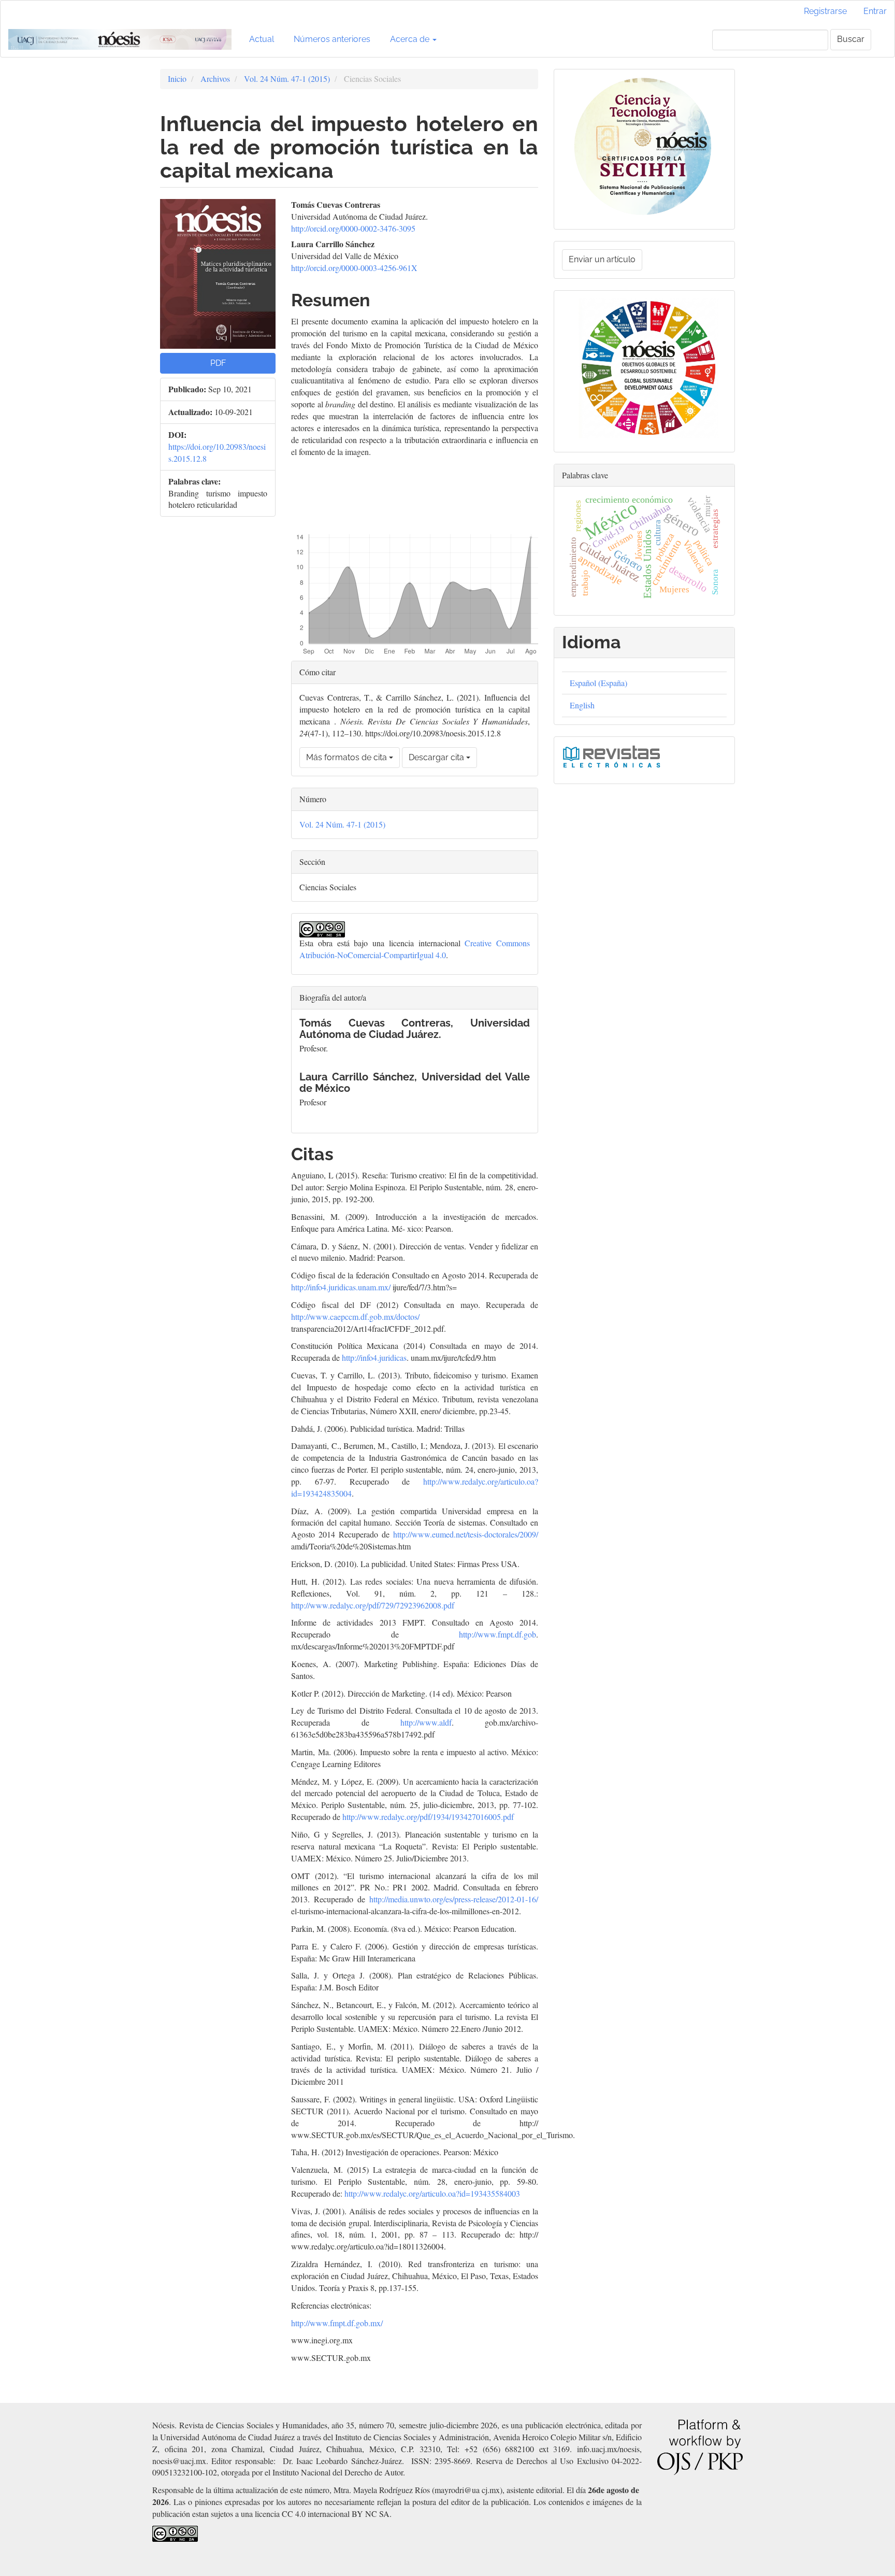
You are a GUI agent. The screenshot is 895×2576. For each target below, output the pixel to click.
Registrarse (825, 11)
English (582, 705)
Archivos (215, 79)
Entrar (875, 11)
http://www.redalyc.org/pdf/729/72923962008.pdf (373, 1605)
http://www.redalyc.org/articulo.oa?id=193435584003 (432, 2193)
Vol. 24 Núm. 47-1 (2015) (287, 79)
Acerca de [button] (411, 39)
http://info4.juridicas (374, 1357)
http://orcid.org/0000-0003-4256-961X (354, 268)
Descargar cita (437, 757)
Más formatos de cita (348, 757)
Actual (262, 39)
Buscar (851, 39)
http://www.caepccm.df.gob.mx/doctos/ (355, 1317)
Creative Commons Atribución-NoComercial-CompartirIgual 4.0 (415, 949)
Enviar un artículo (602, 259)
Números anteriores (332, 39)
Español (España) (598, 683)
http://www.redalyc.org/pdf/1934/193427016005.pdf (428, 1817)
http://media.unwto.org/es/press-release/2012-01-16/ (454, 1899)
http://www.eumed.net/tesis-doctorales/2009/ (466, 1534)
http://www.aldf (426, 1722)
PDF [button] (218, 363)
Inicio (177, 79)
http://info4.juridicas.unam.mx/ (341, 1287)
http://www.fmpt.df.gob (497, 1634)
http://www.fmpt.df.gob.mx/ (337, 2323)
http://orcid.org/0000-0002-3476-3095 (353, 228)
